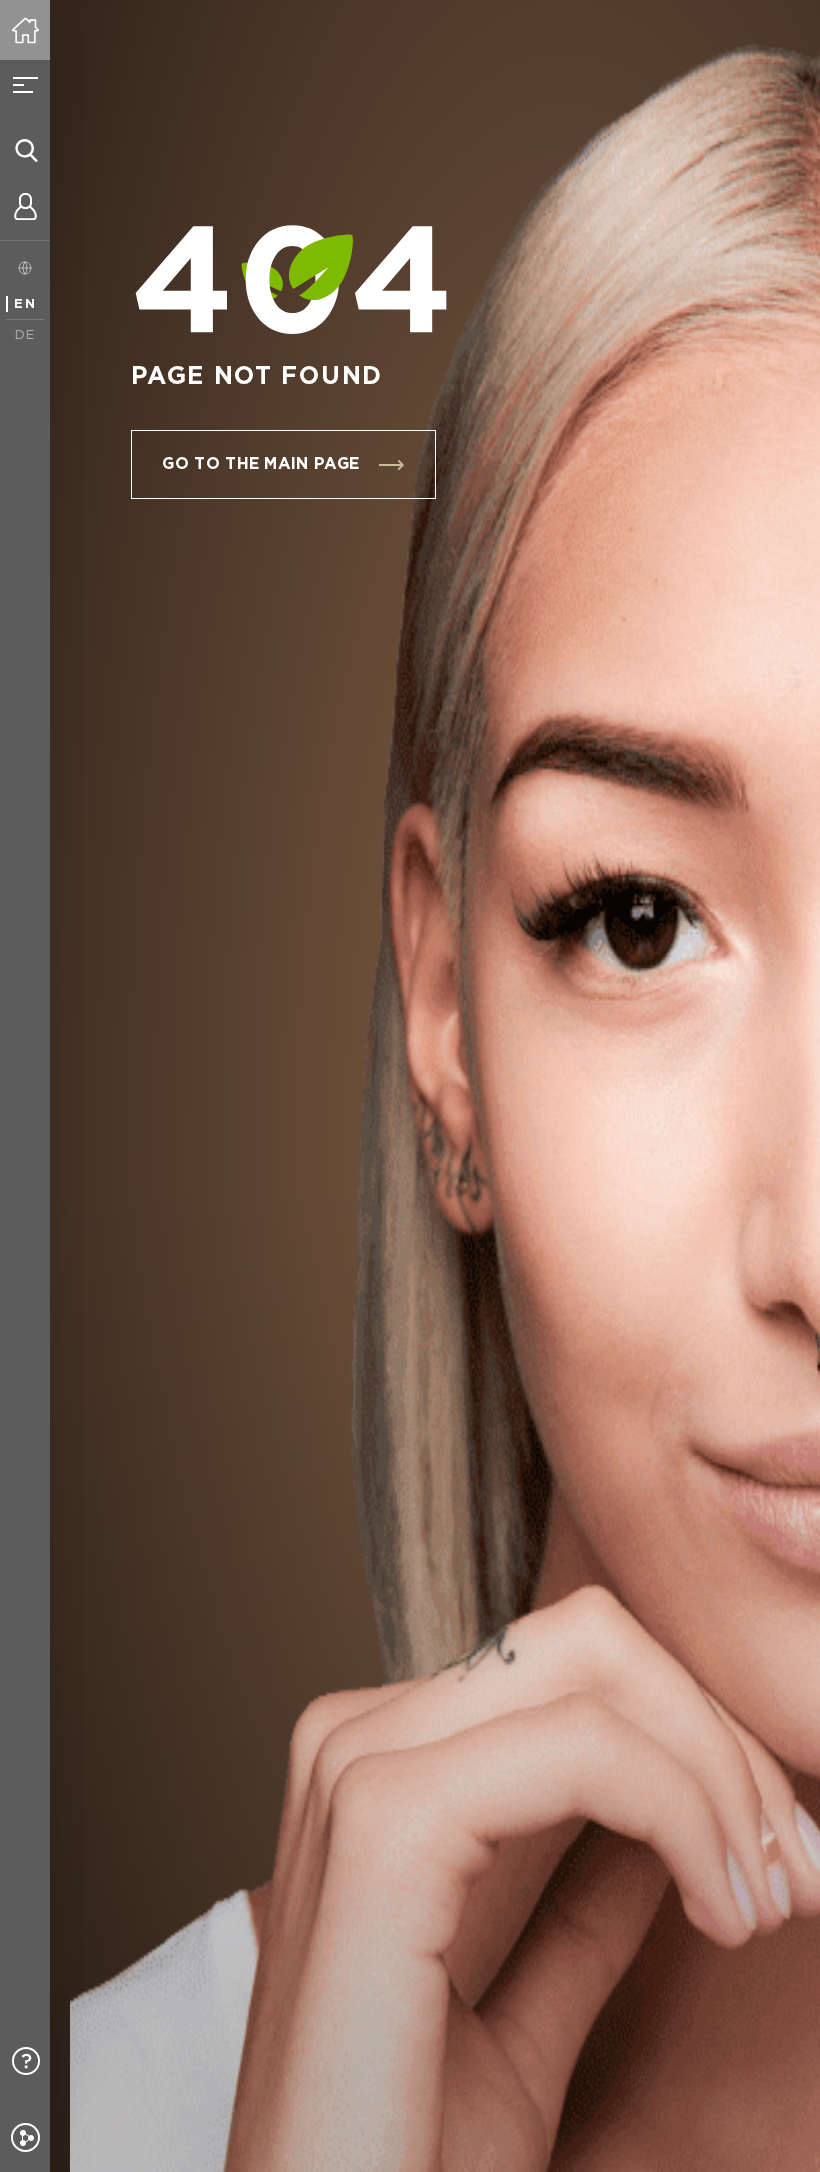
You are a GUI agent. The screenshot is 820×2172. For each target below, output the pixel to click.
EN (25, 304)
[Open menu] (25, 85)
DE (25, 335)
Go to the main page (260, 464)
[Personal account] (25, 210)
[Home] (25, 30)
